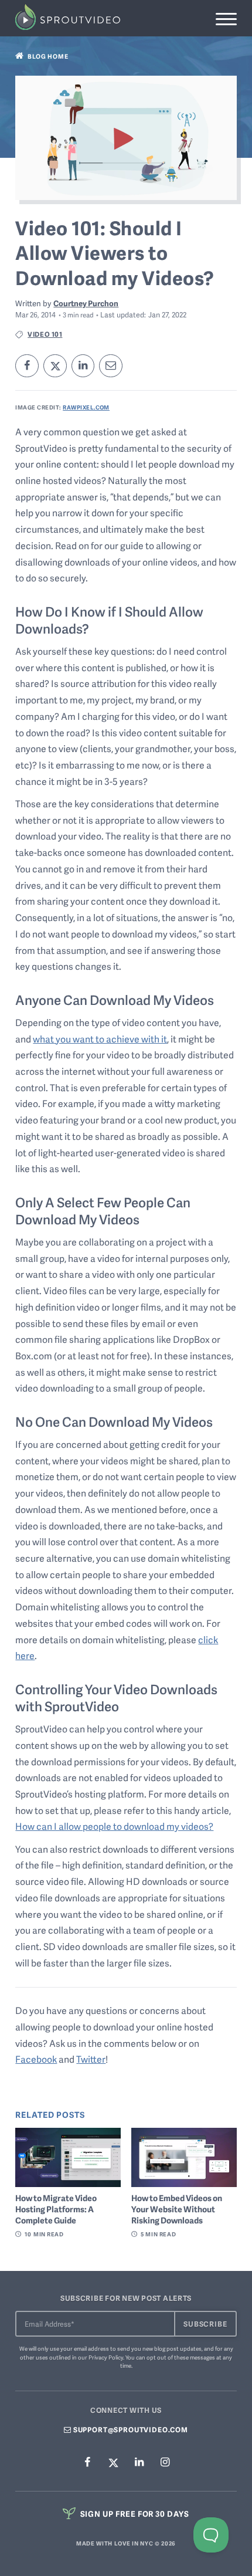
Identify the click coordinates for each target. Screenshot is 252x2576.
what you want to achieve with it (100, 1039)
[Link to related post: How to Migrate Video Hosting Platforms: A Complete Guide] (68, 2157)
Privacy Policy (106, 2357)
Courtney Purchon (86, 303)
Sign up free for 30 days (134, 2514)
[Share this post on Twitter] (55, 366)
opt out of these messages (181, 2357)
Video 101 (45, 334)
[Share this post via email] (111, 366)
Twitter (91, 2059)
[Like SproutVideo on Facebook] (87, 2462)
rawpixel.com (86, 407)
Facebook (36, 2059)
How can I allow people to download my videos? (114, 1826)
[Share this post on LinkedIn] (83, 366)
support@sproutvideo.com (130, 2430)
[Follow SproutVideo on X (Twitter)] (113, 2462)
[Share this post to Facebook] (27, 366)
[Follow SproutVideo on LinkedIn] (139, 2462)
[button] (226, 19)
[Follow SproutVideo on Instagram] (165, 2462)
